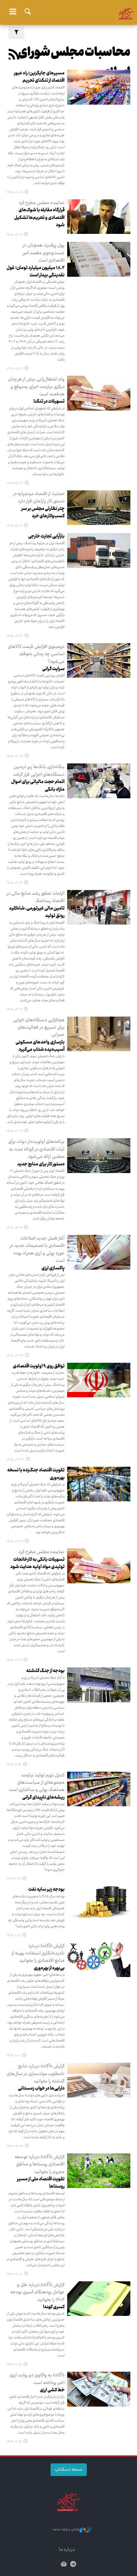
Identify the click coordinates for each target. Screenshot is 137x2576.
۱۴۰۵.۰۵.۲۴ (15, 483)
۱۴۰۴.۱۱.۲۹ (14, 1879)
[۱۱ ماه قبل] (99, 2299)
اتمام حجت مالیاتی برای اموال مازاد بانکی (38, 786)
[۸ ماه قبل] (99, 1960)
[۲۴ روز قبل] (99, 508)
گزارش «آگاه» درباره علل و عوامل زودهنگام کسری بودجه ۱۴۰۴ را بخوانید (37, 2292)
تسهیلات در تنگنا (49, 402)
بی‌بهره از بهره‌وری (49, 1968)
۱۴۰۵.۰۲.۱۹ (14, 1660)
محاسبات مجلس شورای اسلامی (74, 63)
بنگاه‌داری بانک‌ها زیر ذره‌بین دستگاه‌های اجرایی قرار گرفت (39, 771)
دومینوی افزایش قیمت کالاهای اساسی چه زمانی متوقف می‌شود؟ (36, 654)
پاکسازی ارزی (53, 1268)
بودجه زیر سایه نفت (46, 1890)
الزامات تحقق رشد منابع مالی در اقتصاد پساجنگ (36, 897)
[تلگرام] (73, 2565)
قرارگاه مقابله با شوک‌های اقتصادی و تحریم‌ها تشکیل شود (39, 218)
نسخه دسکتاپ (69, 2470)
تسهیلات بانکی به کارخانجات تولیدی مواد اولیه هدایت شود (37, 1563)
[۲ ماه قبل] (99, 1034)
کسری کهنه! (54, 2307)
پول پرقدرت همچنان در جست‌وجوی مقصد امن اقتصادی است (43, 253)
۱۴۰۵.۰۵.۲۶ (15, 369)
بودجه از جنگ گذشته (45, 1671)
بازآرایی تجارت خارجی (46, 537)
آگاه (68, 12)
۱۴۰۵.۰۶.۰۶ (14, 235)
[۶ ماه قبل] (99, 1789)
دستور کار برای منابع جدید (41, 1164)
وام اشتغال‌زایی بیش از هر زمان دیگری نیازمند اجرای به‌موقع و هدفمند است (36, 387)
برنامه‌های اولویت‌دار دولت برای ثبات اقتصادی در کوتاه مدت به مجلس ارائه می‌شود (36, 1149)
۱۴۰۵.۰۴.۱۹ (14, 1010)
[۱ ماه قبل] (99, 550)
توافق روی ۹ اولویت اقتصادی (39, 1366)
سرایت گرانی (53, 669)
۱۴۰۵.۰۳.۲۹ (15, 1356)
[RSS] (14, 56)
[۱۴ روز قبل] (99, 259)
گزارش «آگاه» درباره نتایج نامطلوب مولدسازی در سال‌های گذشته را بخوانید (36, 2074)
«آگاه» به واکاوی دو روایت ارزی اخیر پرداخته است (37, 2379)
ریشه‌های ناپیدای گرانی (43, 1798)
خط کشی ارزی (52, 2390)
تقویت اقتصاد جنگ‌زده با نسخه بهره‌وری (36, 1474)
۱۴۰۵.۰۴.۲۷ (15, 756)
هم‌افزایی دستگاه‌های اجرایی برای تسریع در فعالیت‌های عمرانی (39, 1028)
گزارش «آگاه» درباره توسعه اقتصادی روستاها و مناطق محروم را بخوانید (40, 2165)
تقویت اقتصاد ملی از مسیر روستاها (41, 2183)
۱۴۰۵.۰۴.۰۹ (15, 1131)
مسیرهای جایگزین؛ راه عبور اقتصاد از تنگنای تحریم (39, 77)
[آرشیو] (64, 2565)
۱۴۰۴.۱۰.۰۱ (14, 2056)
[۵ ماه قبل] (99, 1685)
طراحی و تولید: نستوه (66, 2530)
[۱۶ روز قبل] (99, 393)
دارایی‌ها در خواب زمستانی (41, 2089)
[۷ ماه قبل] (99, 1903)
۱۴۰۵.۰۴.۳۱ (15, 636)
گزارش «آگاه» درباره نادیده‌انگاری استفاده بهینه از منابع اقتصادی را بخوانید (38, 1954)
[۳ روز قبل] (99, 217)
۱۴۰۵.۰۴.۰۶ (15, 1228)
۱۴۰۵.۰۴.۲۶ (15, 883)
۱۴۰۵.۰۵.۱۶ (14, 526)
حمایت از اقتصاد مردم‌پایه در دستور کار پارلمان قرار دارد (39, 498)
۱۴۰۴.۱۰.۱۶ (14, 1935)
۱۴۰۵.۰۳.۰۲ (15, 1541)
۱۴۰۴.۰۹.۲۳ (15, 2146)
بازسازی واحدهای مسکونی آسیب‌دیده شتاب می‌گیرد (40, 1046)
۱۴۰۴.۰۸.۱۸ (15, 2274)
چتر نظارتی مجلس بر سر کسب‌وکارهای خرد (43, 513)
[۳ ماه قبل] (99, 1484)
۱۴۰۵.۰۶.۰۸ (15, 192)
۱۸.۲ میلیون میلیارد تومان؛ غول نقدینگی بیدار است (36, 272)
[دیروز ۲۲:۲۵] (99, 87)
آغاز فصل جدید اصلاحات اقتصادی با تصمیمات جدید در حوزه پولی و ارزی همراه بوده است (37, 1250)
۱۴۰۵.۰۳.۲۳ (15, 1460)
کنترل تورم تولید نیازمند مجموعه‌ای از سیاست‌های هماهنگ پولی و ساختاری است (37, 1783)
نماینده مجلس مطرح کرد (42, 203)
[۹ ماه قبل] (99, 2171)
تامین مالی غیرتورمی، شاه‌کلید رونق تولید (37, 912)
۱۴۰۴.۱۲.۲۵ (14, 1765)
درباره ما (67, 2550)
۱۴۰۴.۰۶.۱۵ (14, 2365)
